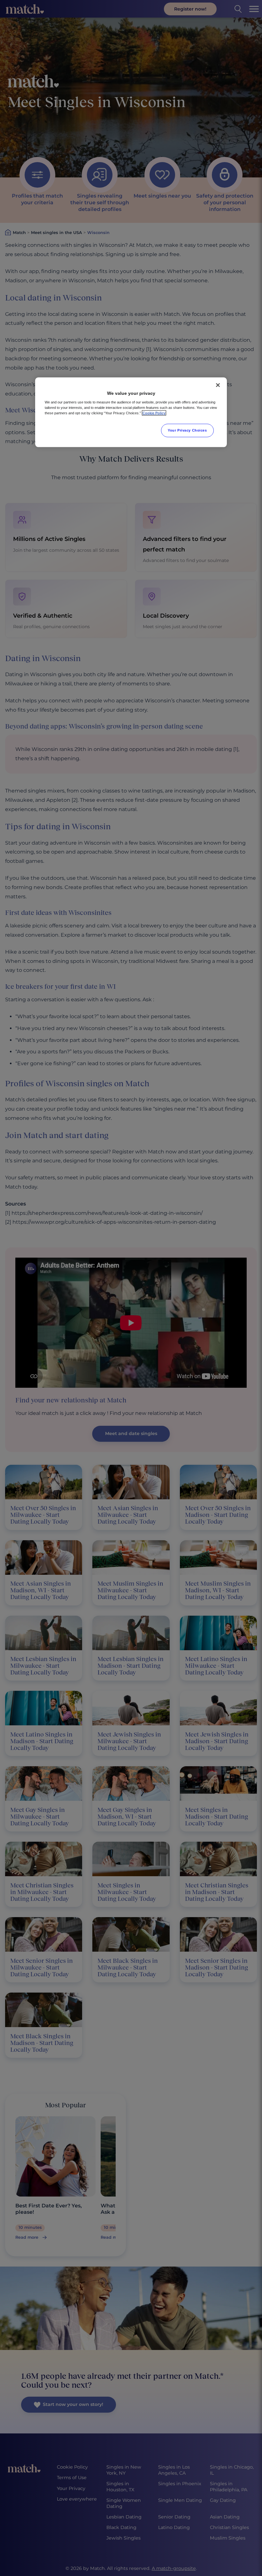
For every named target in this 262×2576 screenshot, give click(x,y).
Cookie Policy (154, 413)
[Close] (218, 385)
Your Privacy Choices (187, 430)
